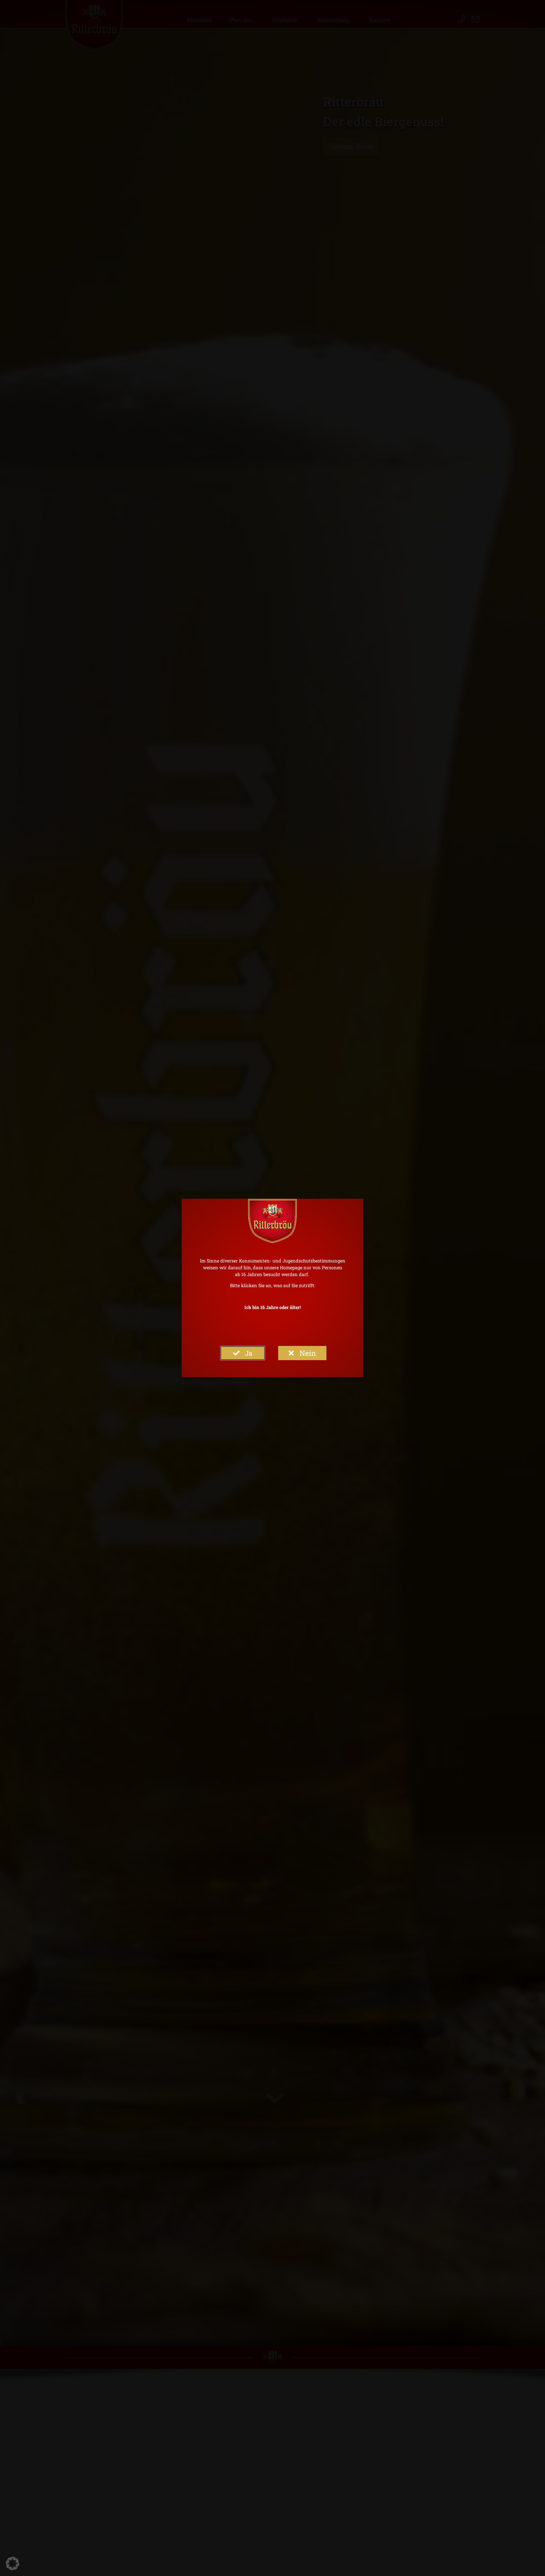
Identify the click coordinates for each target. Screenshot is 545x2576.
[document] (272, 1288)
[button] (12, 2564)
